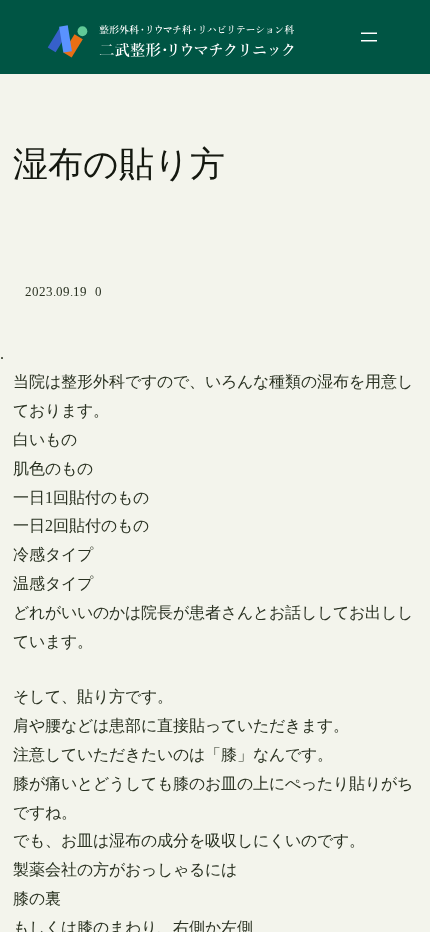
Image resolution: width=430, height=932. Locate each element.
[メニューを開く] (369, 37)
